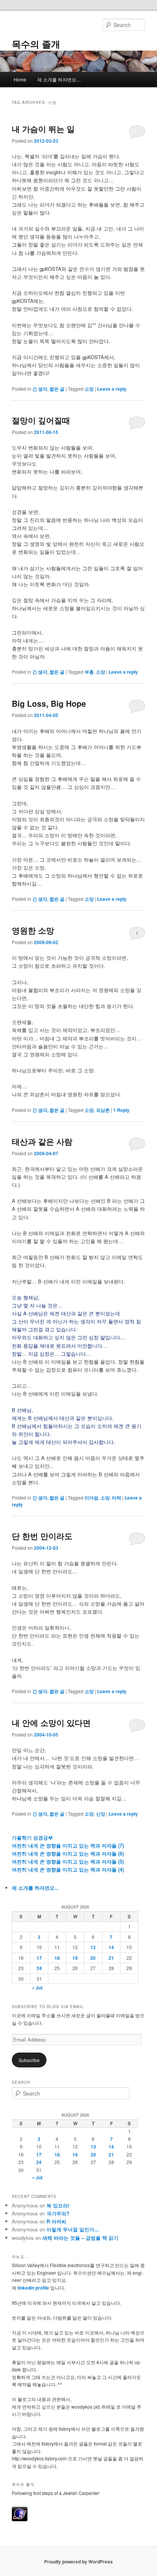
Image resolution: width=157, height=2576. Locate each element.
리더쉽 (91, 1498)
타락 (117, 1498)
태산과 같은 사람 (42, 1141)
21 (111, 1958)
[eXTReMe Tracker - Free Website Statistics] (20, 2519)
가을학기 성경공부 (32, 1837)
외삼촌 (103, 1110)
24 (39, 1968)
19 (75, 1958)
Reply (121, 1110)
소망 (89, 389)
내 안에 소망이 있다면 (51, 1722)
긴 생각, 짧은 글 (48, 389)
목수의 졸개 (36, 44)
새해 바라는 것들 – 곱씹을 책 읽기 (80, 2238)
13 (93, 1947)
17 (39, 1958)
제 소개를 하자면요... (35, 1888)
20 (93, 1958)
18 (57, 1958)
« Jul (37, 1988)
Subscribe (29, 2060)
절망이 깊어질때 (41, 420)
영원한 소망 (33, 930)
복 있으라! (58, 2205)
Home (20, 79)
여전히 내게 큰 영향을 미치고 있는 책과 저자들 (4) (68, 1869)
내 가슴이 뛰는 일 (43, 129)
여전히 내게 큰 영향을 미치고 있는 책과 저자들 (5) (68, 1861)
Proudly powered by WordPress (78, 2562)
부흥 (89, 672)
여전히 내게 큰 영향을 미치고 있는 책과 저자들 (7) (68, 1845)
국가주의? (58, 2213)
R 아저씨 (56, 2221)
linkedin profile (34, 2288)
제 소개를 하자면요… (59, 79)
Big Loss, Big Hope (49, 703)
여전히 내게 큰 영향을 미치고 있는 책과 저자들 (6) (68, 1853)
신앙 (101, 1814)
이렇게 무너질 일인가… (73, 2229)
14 (111, 1947)
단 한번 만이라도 (42, 1536)
